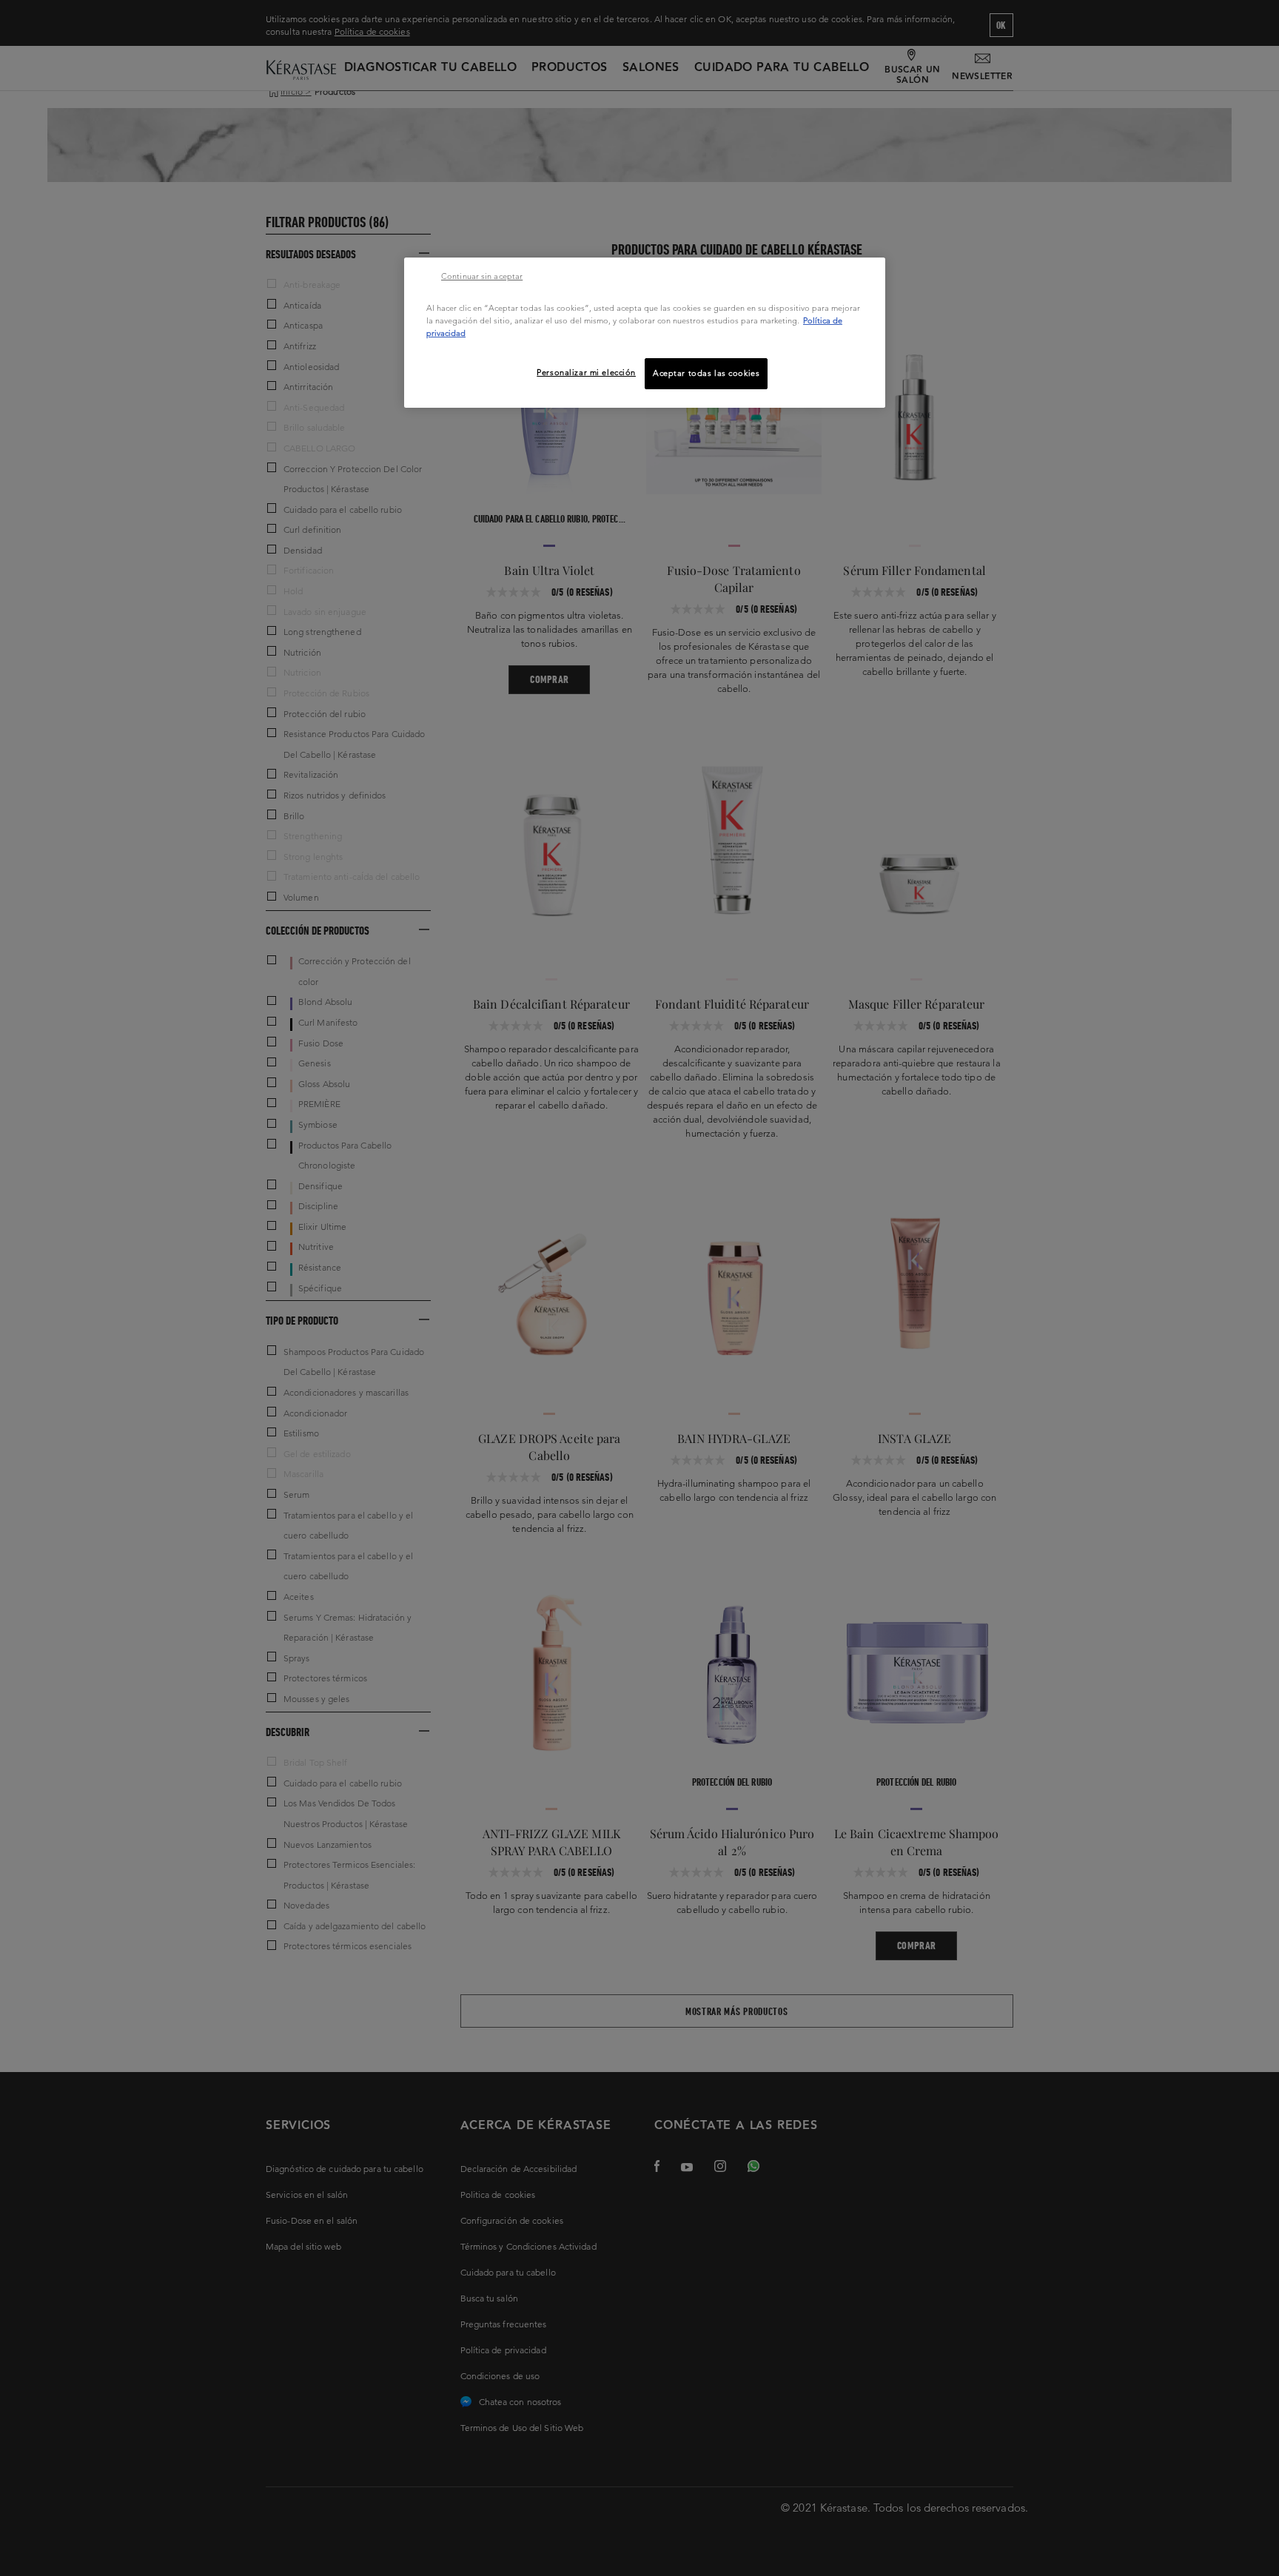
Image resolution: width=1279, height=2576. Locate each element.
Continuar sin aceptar (482, 276)
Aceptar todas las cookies (706, 373)
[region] (645, 333)
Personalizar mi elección (586, 372)
